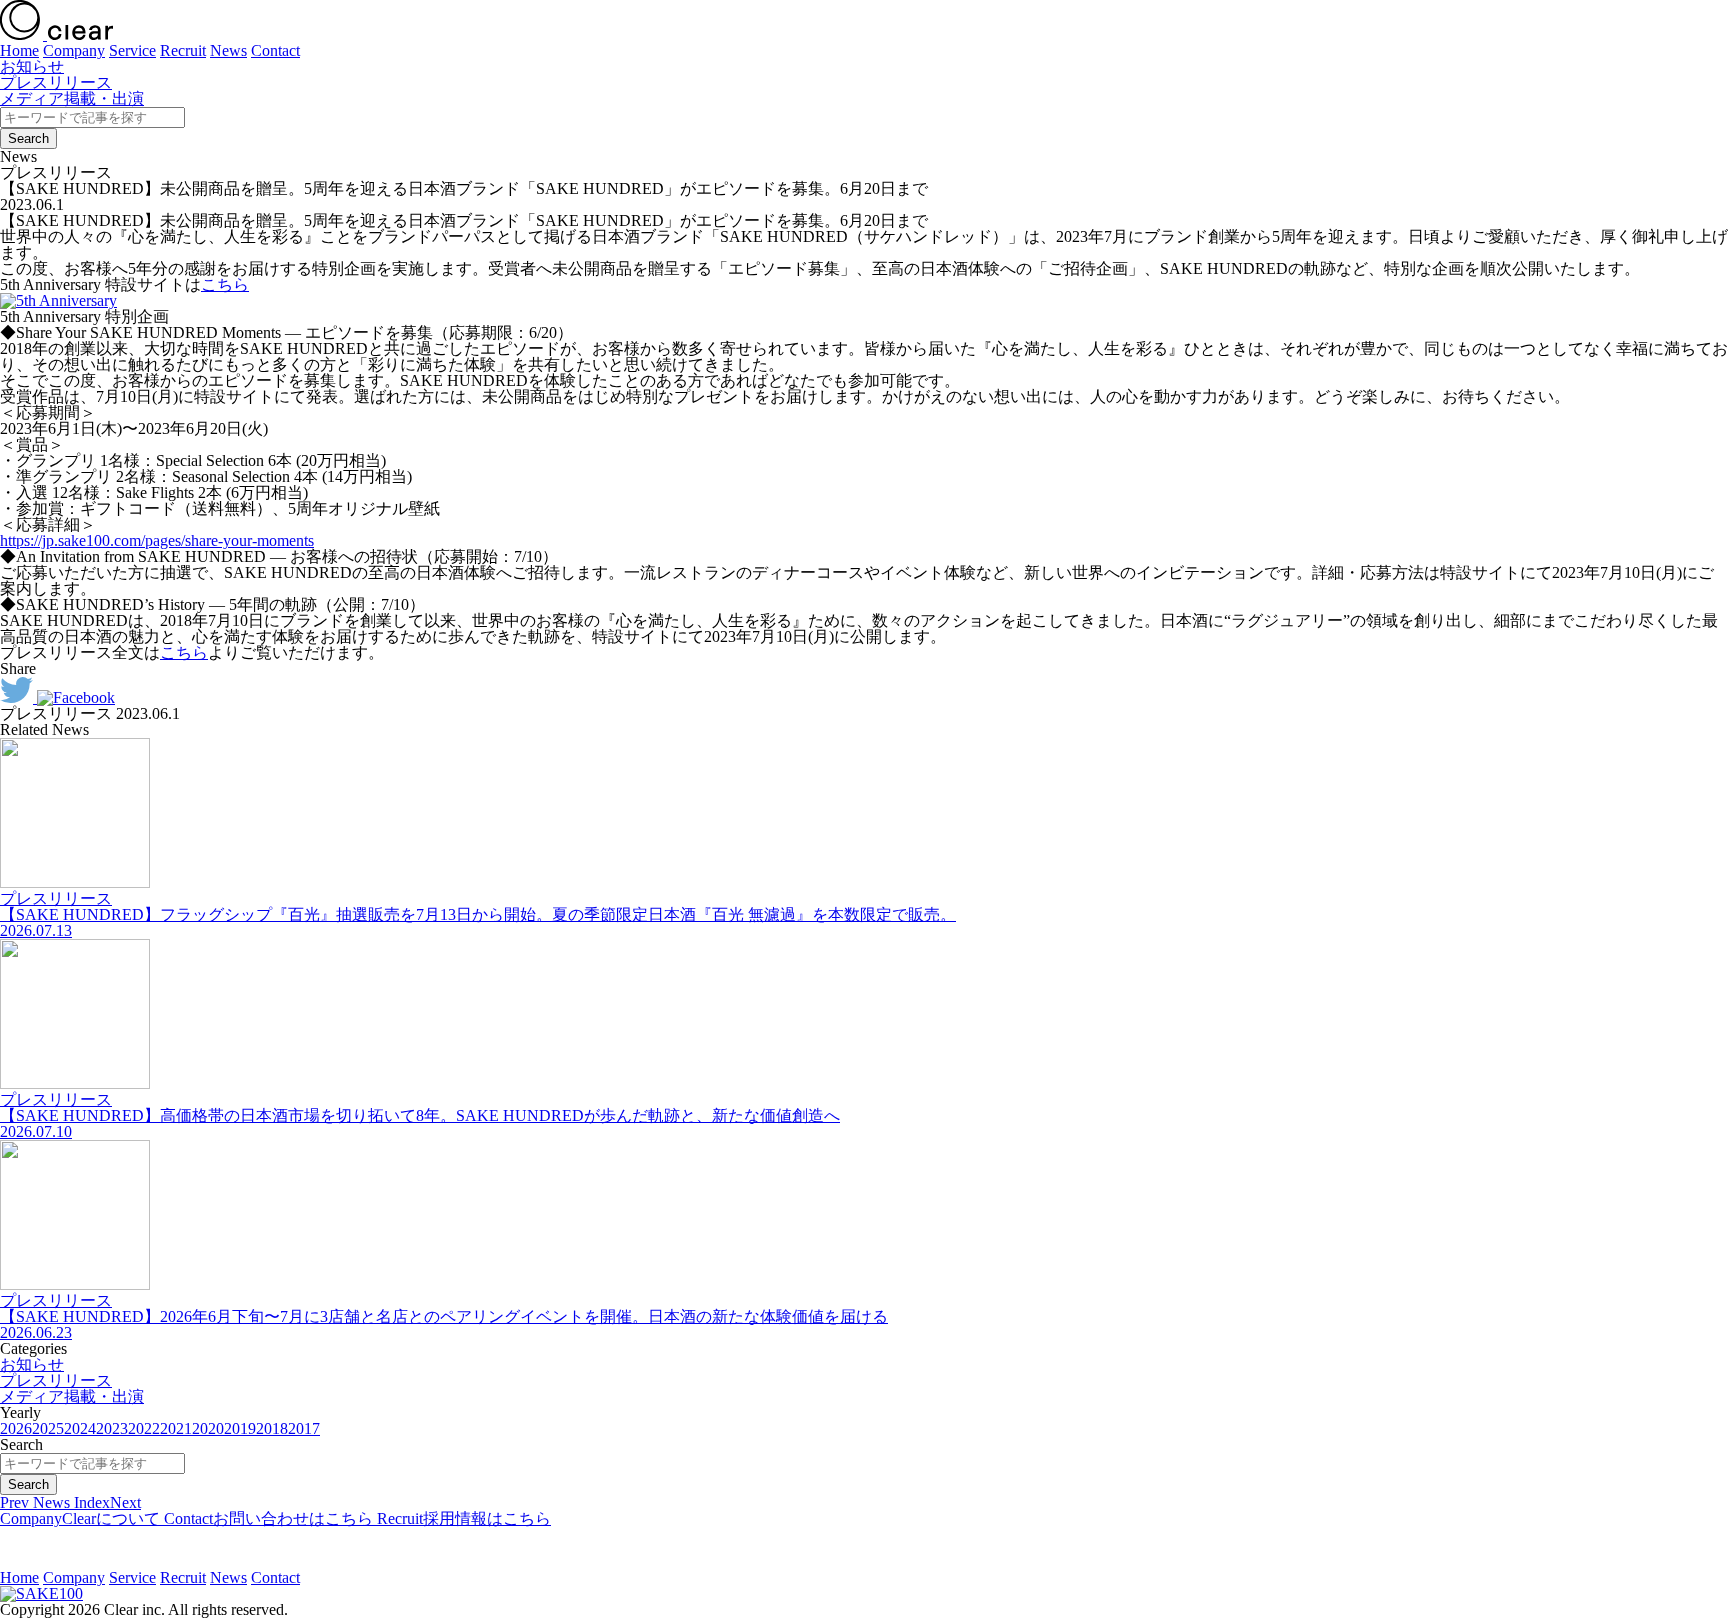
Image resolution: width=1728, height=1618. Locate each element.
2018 (272, 1428)
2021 (176, 1428)
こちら (225, 284)
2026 (16, 1428)
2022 (144, 1428)
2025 (48, 1428)
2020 (208, 1428)
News (228, 50)
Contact (275, 50)
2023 (112, 1428)
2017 (304, 1428)
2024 (80, 1428)
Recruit (183, 50)
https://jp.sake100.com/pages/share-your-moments (157, 540)
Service (132, 50)
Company (74, 50)
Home (19, 50)
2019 (240, 1428)
